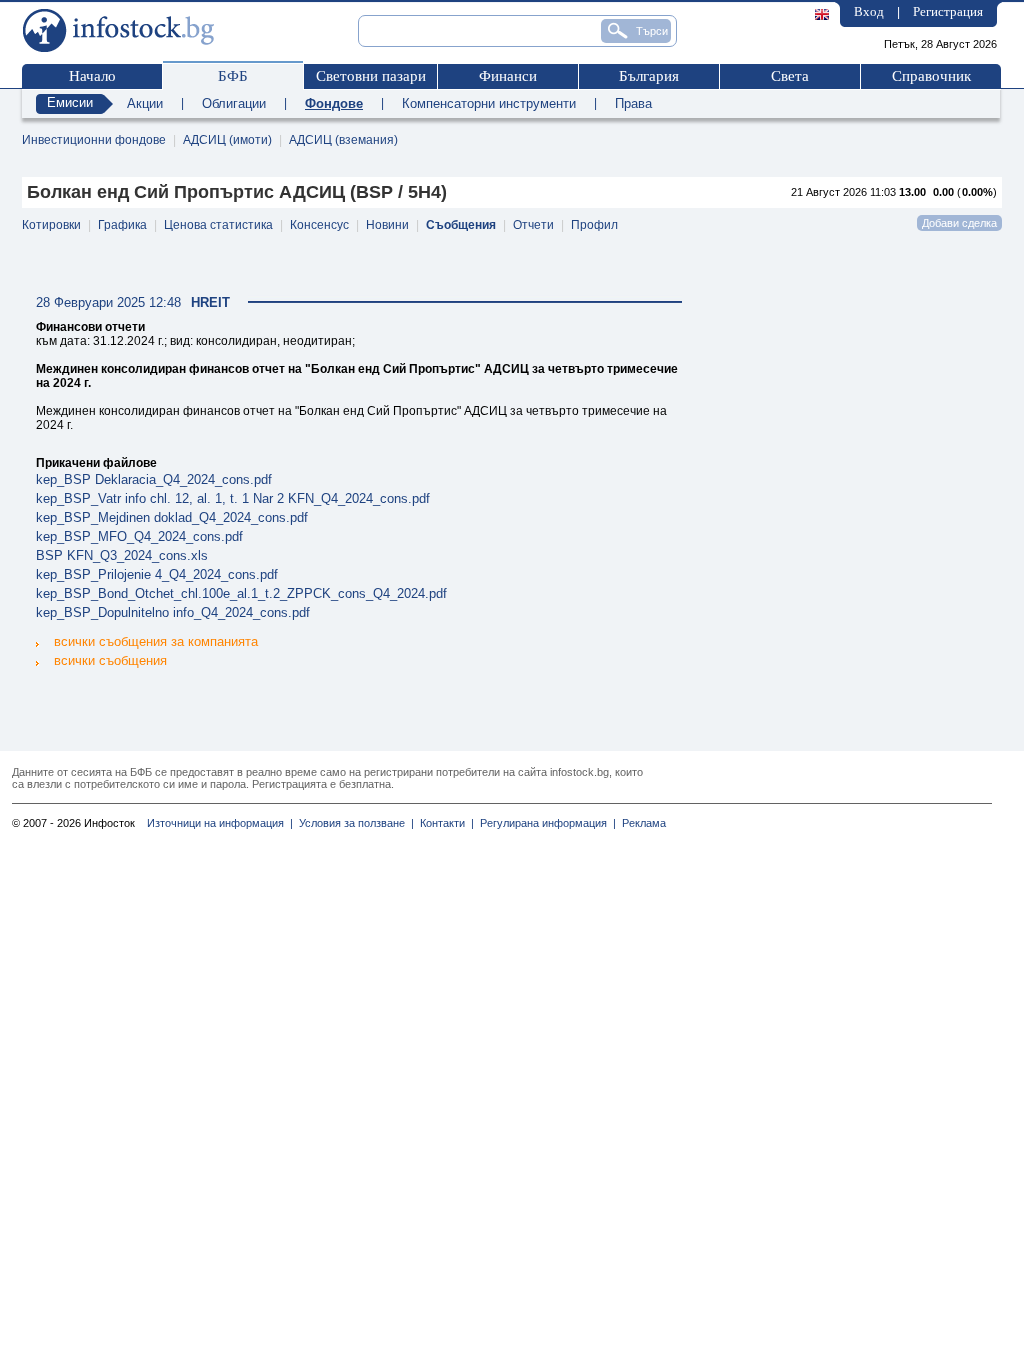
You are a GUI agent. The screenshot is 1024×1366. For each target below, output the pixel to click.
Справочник (931, 76)
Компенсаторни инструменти (489, 103)
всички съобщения (110, 660)
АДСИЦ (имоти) (227, 140)
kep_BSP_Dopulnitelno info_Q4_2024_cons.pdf (173, 612)
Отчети (533, 225)
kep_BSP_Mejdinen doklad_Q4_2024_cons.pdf (172, 517)
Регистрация (948, 11)
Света (790, 76)
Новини (387, 225)
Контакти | (444, 823)
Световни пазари (371, 76)
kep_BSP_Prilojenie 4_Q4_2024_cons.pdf (157, 574)
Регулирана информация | (545, 823)
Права (633, 103)
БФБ (233, 76)
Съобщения (461, 225)
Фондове (334, 103)
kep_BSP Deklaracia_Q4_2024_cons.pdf (154, 479)
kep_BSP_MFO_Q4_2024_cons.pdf (139, 536)
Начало (92, 76)
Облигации (234, 103)
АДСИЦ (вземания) (343, 140)
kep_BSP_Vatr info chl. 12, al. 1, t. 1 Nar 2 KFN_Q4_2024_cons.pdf (233, 498)
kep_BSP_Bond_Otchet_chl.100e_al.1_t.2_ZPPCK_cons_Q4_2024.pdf (241, 593)
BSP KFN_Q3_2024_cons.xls (122, 555)
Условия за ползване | (353, 823)
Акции (145, 103)
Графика (122, 225)
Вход (869, 11)
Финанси (508, 76)
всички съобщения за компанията (156, 641)
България (649, 76)
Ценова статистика (218, 225)
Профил (594, 225)
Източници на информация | (220, 823)
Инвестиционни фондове (94, 140)
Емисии (70, 102)
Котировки (51, 225)
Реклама (641, 823)
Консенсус (319, 225)
